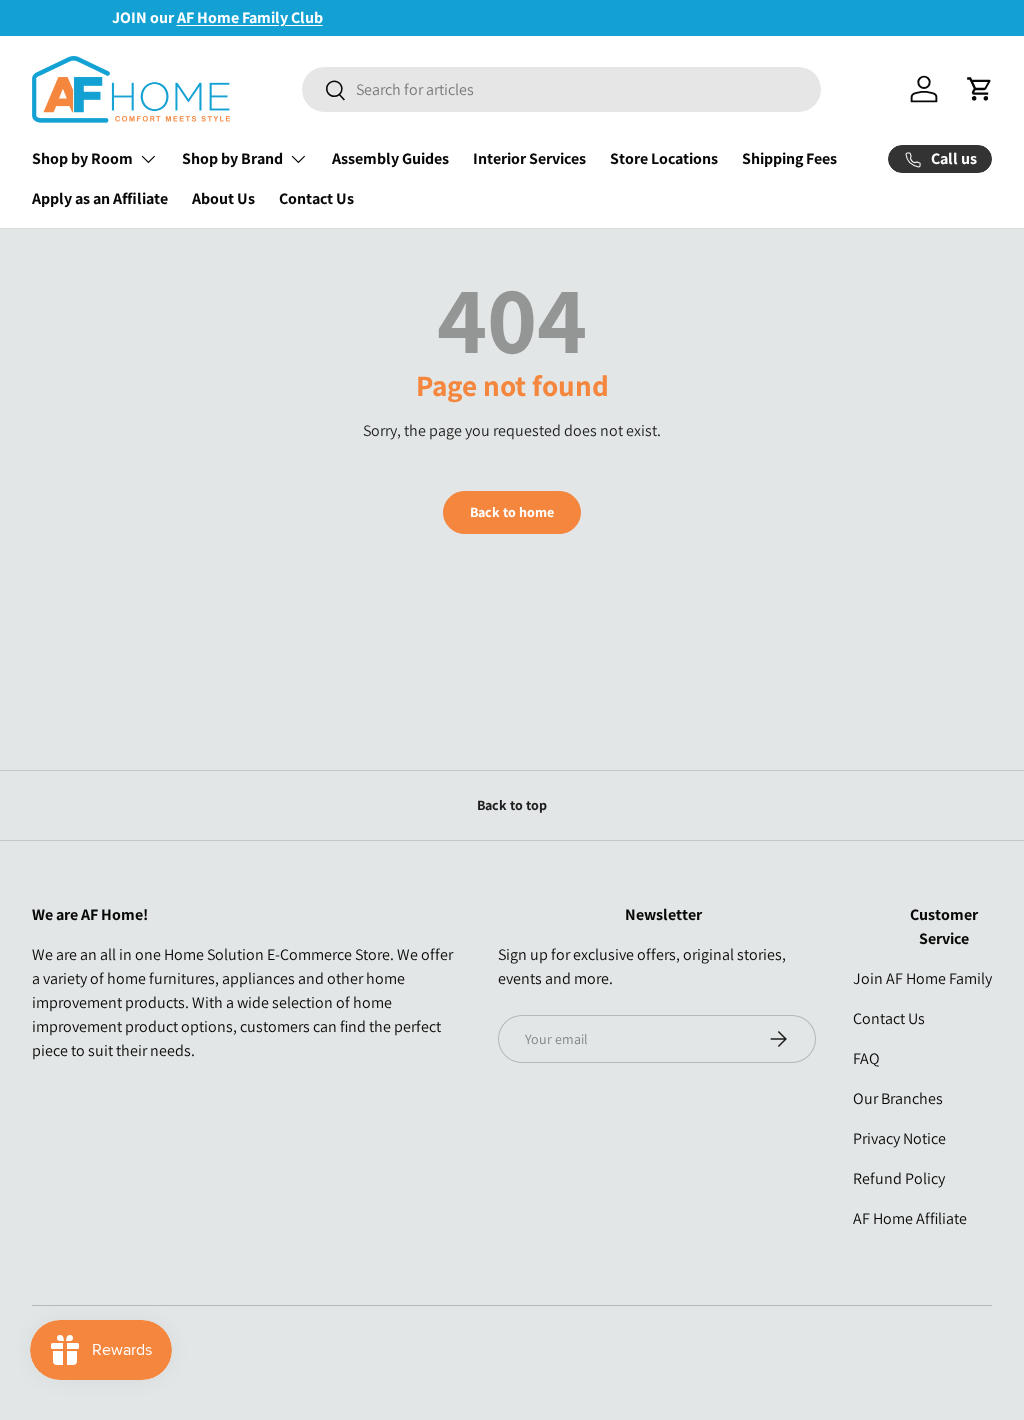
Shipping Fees (789, 158)
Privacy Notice (899, 1138)
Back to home (512, 512)
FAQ (866, 1058)
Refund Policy (899, 1178)
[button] (980, 89)
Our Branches (898, 1098)
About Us (223, 198)
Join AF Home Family (922, 978)
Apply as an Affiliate (100, 198)
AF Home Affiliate (910, 1218)
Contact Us (316, 198)
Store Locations (664, 158)
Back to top (512, 805)
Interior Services (529, 158)
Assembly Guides (390, 158)
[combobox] (561, 89)
